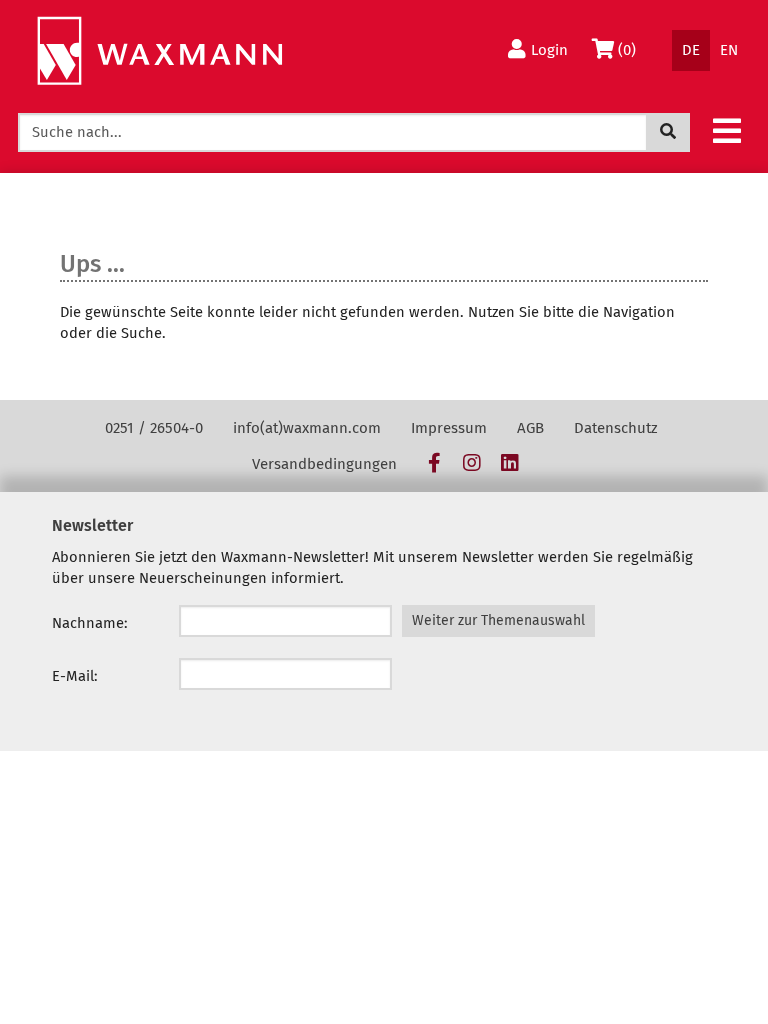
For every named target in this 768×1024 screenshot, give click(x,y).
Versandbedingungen (324, 464)
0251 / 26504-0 (154, 428)
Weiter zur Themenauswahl (498, 620)
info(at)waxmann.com (307, 428)
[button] (727, 130)
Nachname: (90, 623)
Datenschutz (616, 428)
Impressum (449, 428)
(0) (631, 49)
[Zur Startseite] (159, 51)
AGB (530, 428)
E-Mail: (75, 676)
